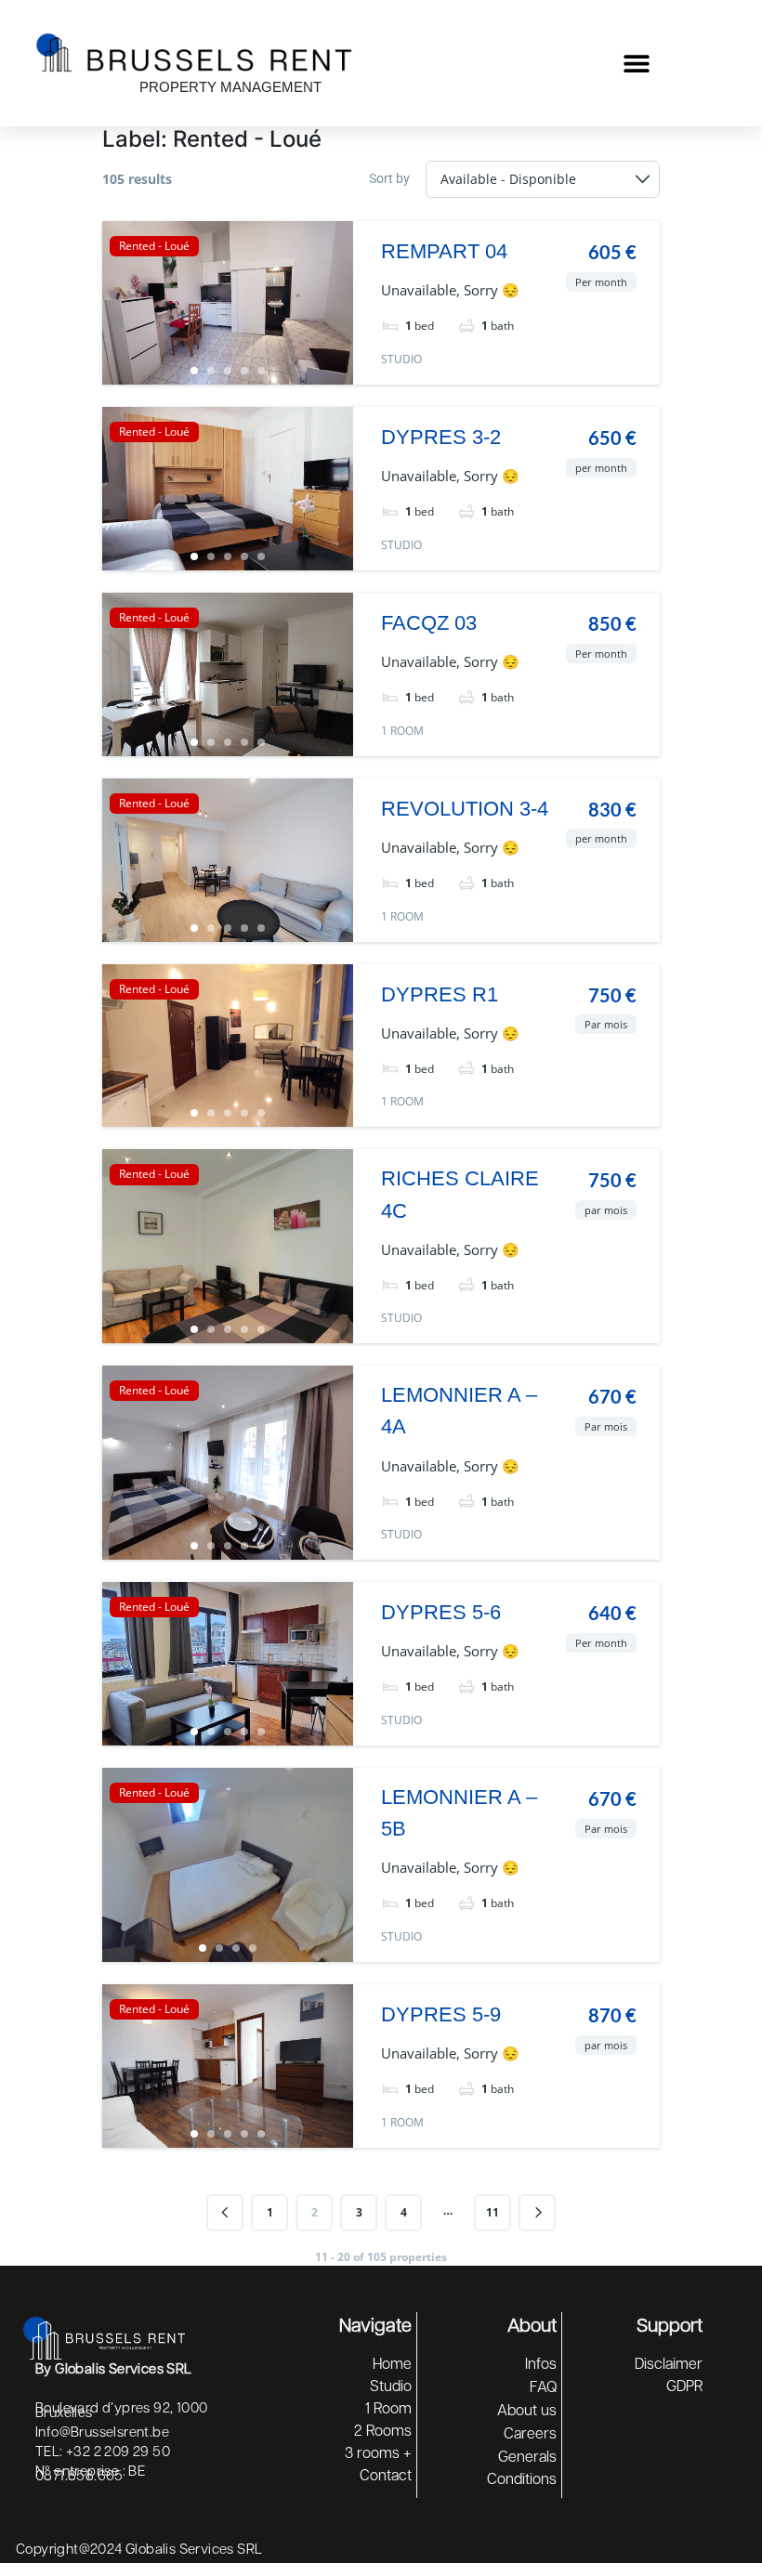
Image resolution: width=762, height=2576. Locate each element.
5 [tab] (261, 371)
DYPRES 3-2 (441, 437)
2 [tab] (211, 371)
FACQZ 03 (429, 623)
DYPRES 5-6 (441, 1612)
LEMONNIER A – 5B (459, 1813)
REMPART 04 (444, 251)
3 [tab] (228, 371)
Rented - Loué (154, 246)
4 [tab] (244, 371)
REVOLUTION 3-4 (465, 809)
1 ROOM (402, 731)
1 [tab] (194, 371)
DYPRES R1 (440, 994)
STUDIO (401, 359)
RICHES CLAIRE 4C (460, 1194)
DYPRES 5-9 (441, 2014)
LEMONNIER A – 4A (459, 1411)
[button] (636, 64)
